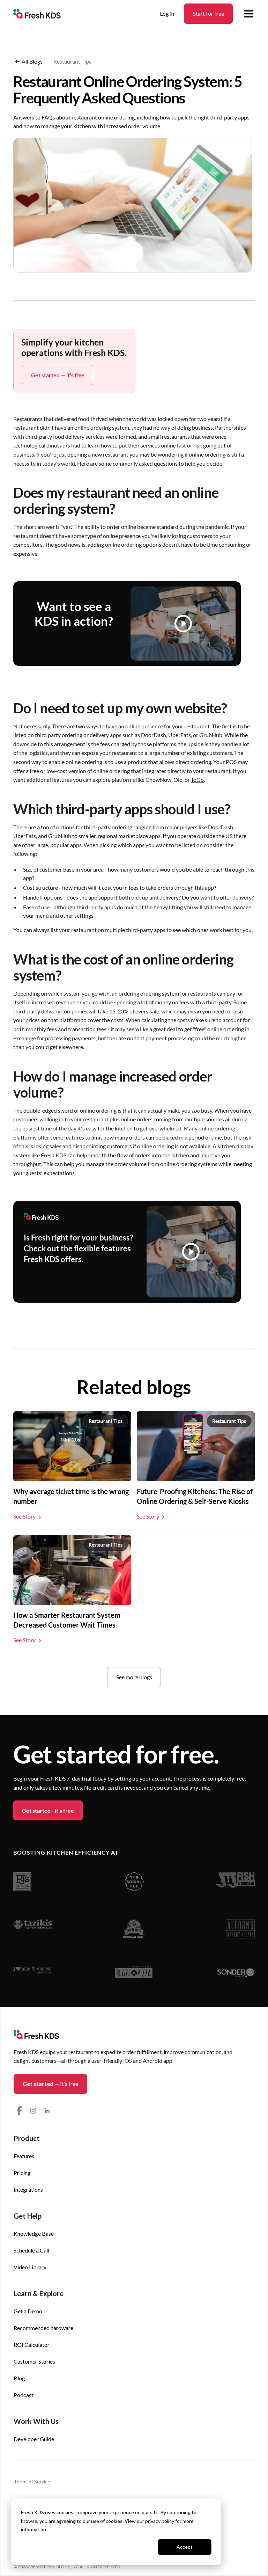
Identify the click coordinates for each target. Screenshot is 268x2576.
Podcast (24, 2395)
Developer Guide (34, 2439)
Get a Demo (28, 2311)
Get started (58, 375)
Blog (19, 2378)
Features (24, 2156)
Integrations (28, 2189)
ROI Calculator (32, 2345)
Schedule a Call (31, 2250)
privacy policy (160, 2521)
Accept (185, 2547)
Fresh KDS (54, 1155)
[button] (249, 14)
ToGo (197, 780)
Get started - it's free (48, 1810)
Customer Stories (34, 2361)
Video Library (30, 2267)
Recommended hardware (43, 2328)
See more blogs (134, 1677)
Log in (167, 13)
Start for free (209, 13)
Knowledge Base (34, 2233)
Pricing (22, 2173)
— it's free (50, 2084)
